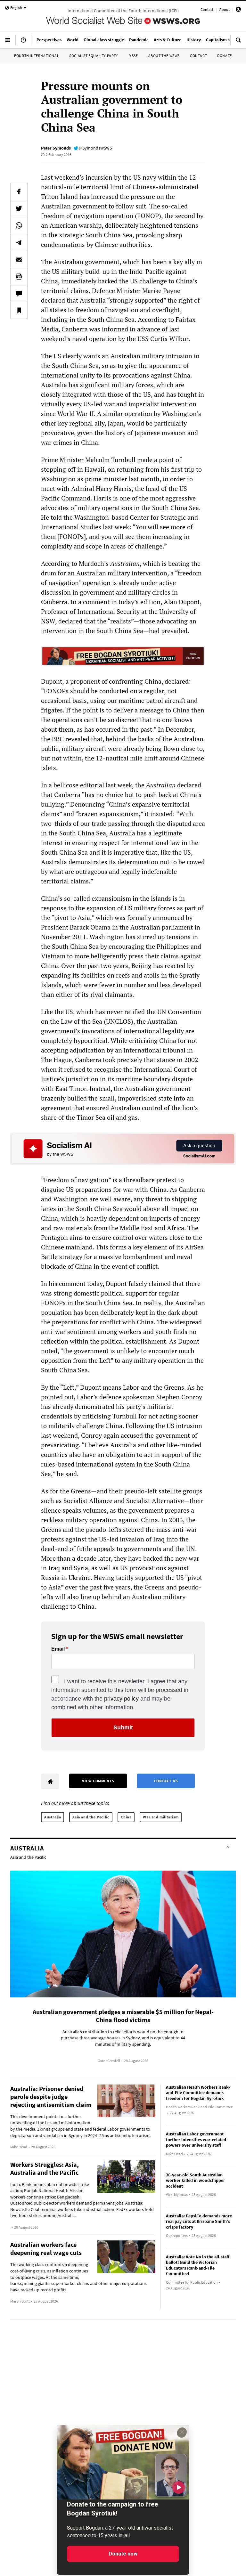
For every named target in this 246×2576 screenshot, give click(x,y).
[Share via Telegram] (19, 242)
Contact (207, 9)
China (126, 1817)
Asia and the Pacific (91, 1817)
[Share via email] (19, 259)
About (225, 9)
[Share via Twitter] (19, 208)
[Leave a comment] (19, 293)
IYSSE (133, 56)
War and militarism (161, 1817)
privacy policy (121, 1699)
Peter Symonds (56, 148)
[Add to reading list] (19, 310)
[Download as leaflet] (19, 276)
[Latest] (23, 43)
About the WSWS (164, 56)
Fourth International (37, 56)
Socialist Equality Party (94, 56)
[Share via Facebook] (19, 191)
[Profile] (238, 10)
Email (58, 1649)
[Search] (238, 43)
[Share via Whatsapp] (19, 225)
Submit (123, 1727)
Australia (53, 1817)
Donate (225, 56)
